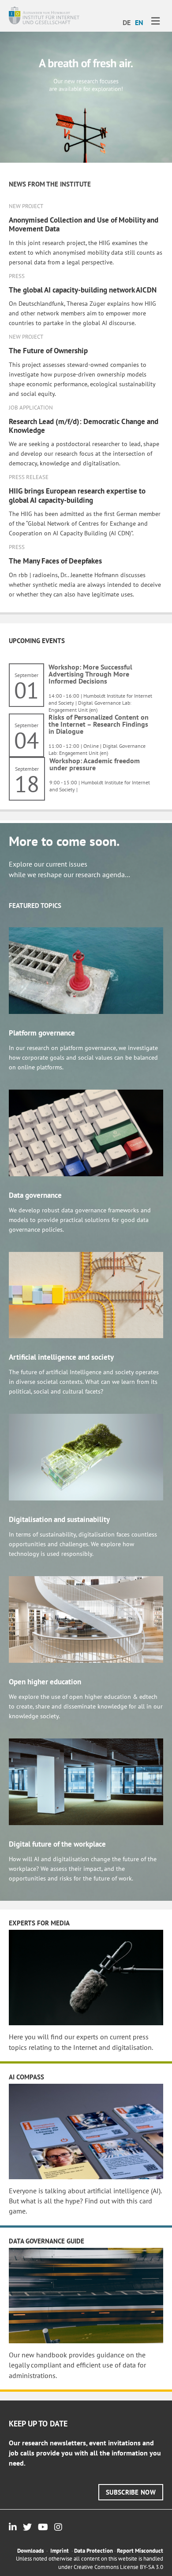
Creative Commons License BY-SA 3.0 (118, 2567)
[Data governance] (86, 1132)
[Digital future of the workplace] (86, 1781)
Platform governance (42, 1033)
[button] (131, 2492)
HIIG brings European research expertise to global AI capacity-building (77, 495)
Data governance (35, 1195)
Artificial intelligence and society (61, 1357)
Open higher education (45, 1682)
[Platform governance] (86, 970)
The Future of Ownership (48, 351)
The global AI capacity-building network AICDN (83, 290)
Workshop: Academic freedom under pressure (95, 764)
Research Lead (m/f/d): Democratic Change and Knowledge (84, 426)
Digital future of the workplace (57, 1844)
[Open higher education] (86, 1619)
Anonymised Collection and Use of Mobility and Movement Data (84, 224)
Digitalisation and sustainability (59, 1519)
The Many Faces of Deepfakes (55, 561)
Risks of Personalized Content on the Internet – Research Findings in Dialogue (99, 724)
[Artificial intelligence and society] (86, 1294)
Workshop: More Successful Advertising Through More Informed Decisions (90, 674)
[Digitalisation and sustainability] (86, 1456)
